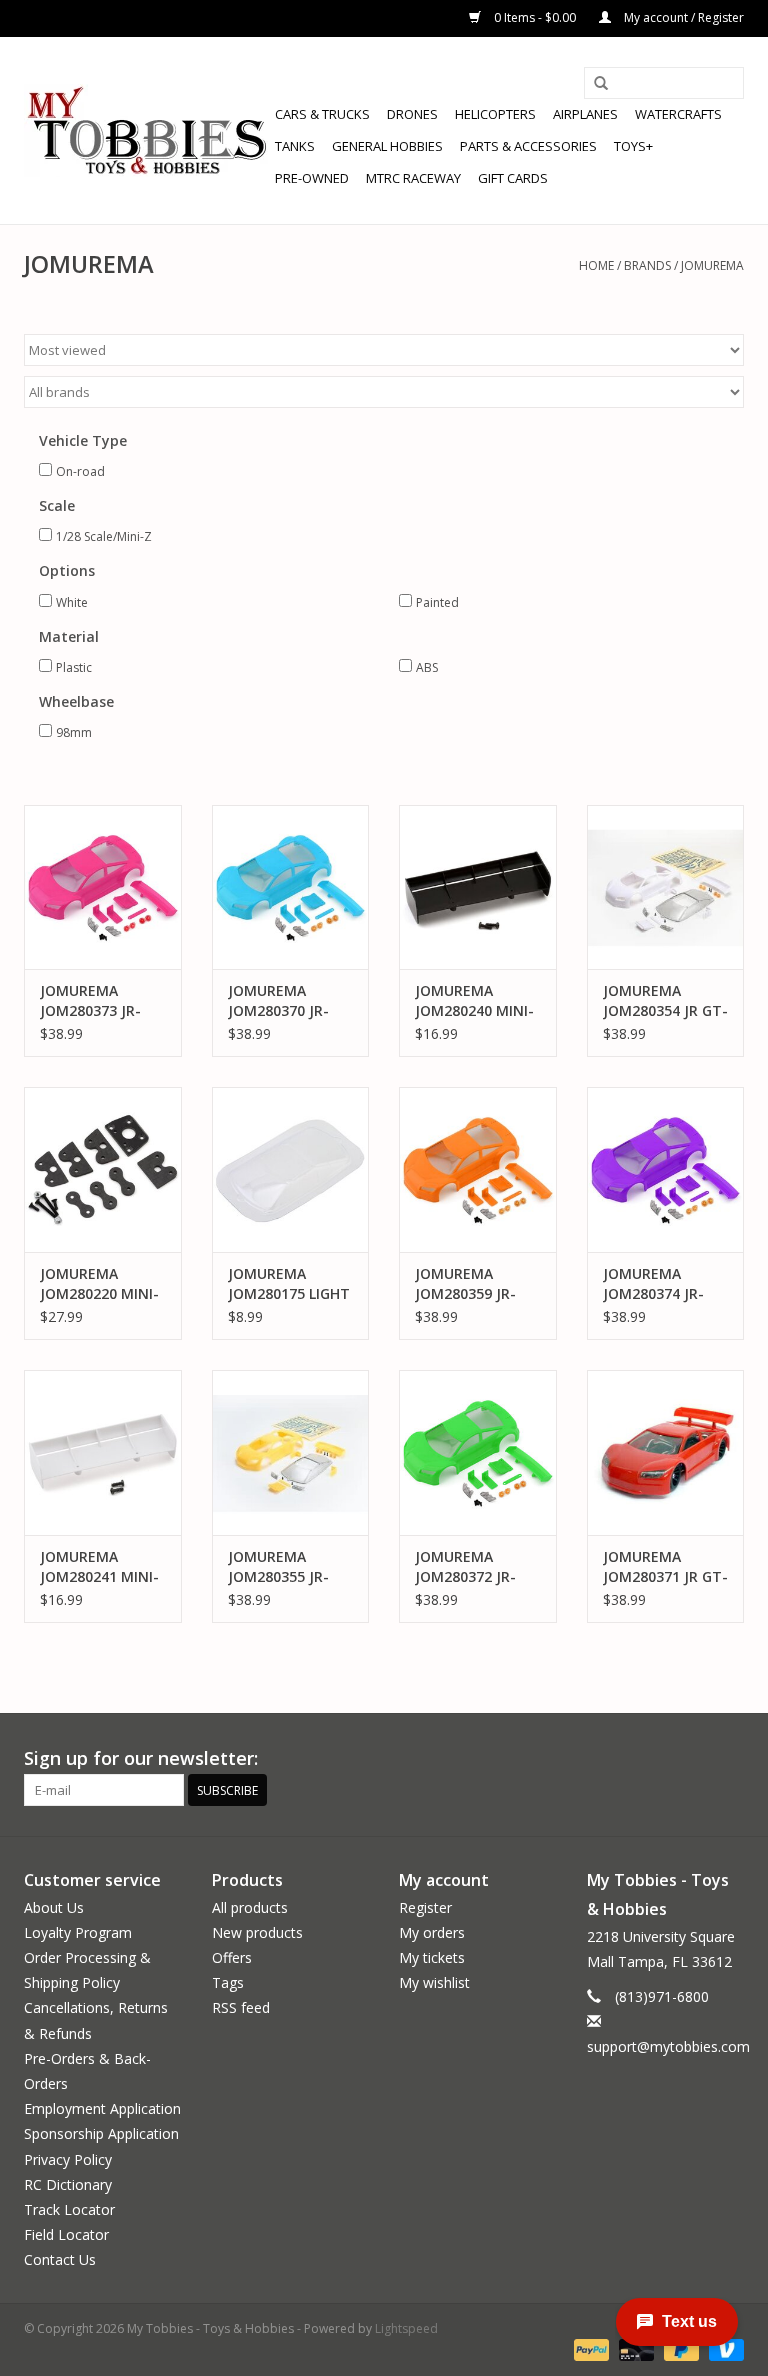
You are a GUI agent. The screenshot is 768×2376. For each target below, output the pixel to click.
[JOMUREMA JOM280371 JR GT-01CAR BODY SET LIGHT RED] (666, 1452)
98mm (74, 732)
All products (250, 1907)
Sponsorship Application (101, 2133)
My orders (432, 1932)
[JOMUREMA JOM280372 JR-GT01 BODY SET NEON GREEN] (478, 1452)
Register (425, 1907)
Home (596, 265)
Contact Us (60, 2259)
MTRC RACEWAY (413, 178)
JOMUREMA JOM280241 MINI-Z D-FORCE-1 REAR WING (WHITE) (99, 1567)
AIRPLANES (585, 114)
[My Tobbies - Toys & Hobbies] (146, 130)
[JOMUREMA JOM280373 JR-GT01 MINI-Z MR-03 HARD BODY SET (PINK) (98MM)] (103, 887)
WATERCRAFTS (678, 114)
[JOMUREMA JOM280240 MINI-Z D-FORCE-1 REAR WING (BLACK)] (478, 887)
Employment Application (102, 2108)
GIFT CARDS (513, 178)
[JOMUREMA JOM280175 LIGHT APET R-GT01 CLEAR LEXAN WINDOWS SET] (291, 1169)
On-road (80, 471)
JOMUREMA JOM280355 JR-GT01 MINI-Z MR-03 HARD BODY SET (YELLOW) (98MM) (287, 1567)
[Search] (601, 84)
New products (257, 1932)
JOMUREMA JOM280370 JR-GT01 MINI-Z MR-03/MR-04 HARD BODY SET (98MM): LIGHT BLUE (287, 1001)
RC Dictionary (68, 2184)
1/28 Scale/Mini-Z (104, 536)
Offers (232, 1957)
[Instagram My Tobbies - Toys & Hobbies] (728, 1759)
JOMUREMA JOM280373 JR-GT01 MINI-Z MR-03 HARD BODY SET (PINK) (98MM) (99, 1001)
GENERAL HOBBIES (387, 146)
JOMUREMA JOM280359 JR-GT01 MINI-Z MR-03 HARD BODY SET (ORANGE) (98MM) (474, 1284)
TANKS (295, 146)
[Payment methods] (589, 2348)
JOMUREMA (712, 265)
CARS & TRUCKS (322, 114)
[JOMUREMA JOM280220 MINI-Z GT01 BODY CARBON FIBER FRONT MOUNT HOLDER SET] (103, 1169)
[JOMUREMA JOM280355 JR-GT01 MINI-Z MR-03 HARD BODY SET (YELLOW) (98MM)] (291, 1452)
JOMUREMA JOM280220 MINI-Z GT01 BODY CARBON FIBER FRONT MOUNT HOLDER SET (99, 1284)
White (72, 602)
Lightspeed (406, 2328)
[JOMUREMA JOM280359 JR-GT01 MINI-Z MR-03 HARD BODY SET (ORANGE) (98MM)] (478, 1169)
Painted (437, 602)
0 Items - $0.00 (535, 17)
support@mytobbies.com (668, 2046)
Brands (647, 265)
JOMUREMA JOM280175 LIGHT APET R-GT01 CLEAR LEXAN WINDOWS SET (289, 1284)
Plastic (74, 667)
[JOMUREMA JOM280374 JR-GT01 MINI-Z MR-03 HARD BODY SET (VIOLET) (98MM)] (666, 1169)
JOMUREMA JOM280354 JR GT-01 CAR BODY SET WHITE (665, 1001)
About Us (54, 1907)
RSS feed (241, 2007)
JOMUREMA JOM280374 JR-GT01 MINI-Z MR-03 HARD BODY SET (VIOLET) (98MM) (662, 1284)
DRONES (412, 114)
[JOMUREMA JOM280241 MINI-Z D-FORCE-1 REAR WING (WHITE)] (103, 1452)
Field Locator (66, 2234)
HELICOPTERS (495, 114)
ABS (427, 667)
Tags (228, 1982)
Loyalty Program (78, 1932)
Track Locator (69, 2209)
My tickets (432, 1957)
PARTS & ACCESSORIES (528, 146)
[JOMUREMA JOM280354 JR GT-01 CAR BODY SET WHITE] (666, 887)
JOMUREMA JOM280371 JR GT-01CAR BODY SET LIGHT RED (665, 1567)
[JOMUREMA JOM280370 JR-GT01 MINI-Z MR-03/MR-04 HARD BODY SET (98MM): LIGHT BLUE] (291, 887)
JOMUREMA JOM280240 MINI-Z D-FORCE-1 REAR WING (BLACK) (474, 1001)
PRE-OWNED (312, 178)
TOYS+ (633, 146)
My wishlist (434, 1982)
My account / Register (682, 17)
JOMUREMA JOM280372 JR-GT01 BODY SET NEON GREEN (469, 1567)
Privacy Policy (68, 2159)
